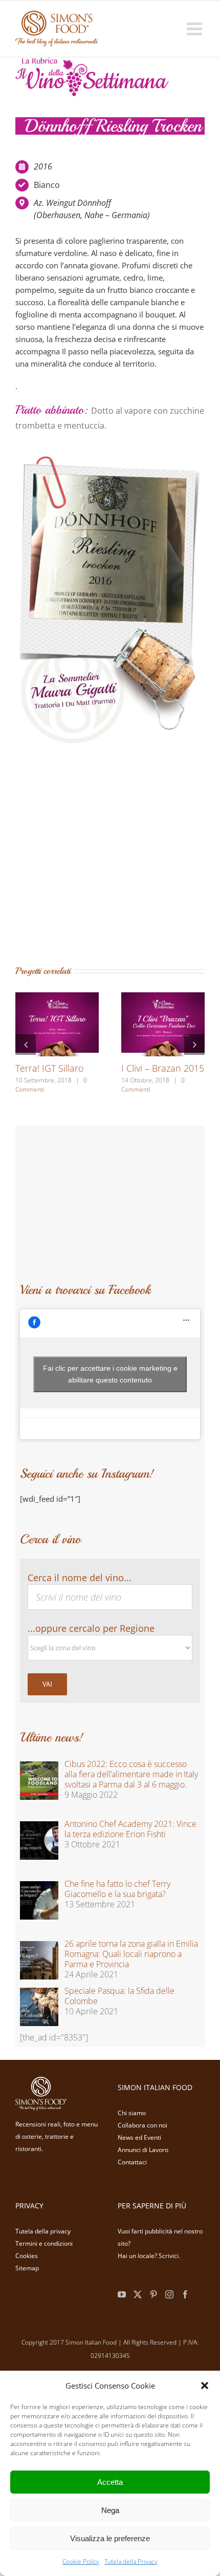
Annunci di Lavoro (143, 2148)
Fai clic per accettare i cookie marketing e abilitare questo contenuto (110, 1372)
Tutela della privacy (43, 2229)
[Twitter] (138, 2292)
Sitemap (27, 2266)
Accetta (110, 2482)
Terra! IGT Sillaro (50, 1068)
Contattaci (132, 2160)
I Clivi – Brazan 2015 (163, 1068)
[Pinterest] (153, 2292)
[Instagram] (169, 2292)
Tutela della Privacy (131, 2561)
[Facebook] (185, 2292)
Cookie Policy (81, 2561)
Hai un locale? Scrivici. (149, 2254)
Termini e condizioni (44, 2241)
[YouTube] (122, 2292)
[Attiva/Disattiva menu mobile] (196, 28)
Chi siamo (132, 2111)
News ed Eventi (139, 2135)
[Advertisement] (92, 848)
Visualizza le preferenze (110, 2538)
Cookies (27, 2254)
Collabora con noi (142, 2123)
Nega (110, 2510)
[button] (205, 2386)
